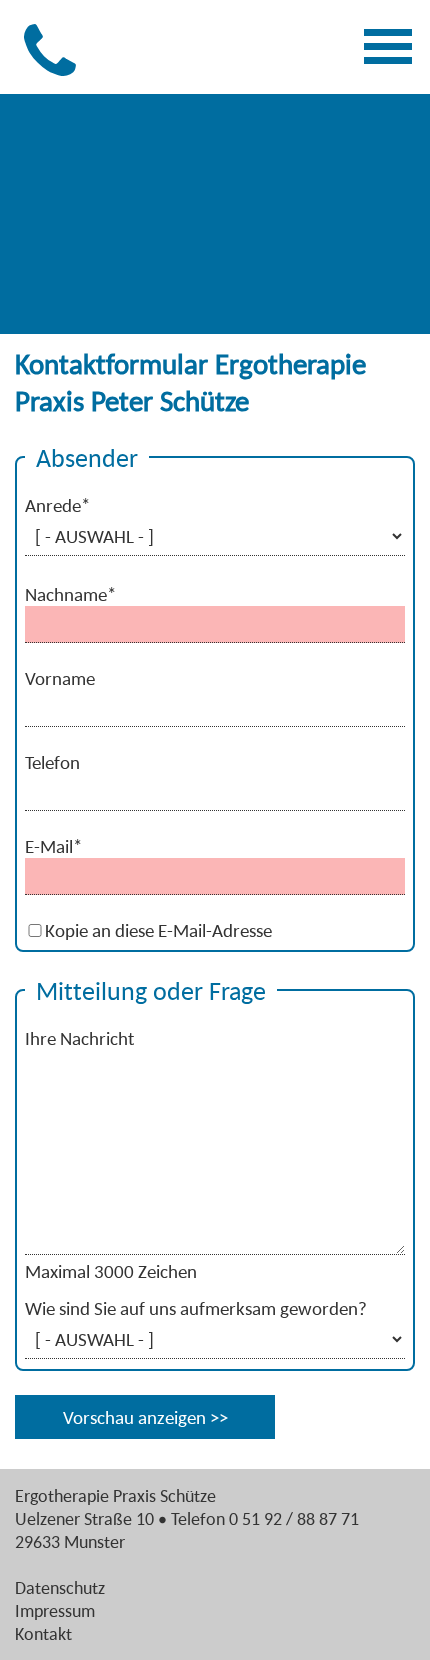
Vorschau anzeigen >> (145, 1417)
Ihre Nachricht (79, 1038)
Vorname (60, 678)
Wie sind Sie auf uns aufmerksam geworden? (196, 1308)
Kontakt (43, 1633)
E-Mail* (53, 846)
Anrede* (57, 505)
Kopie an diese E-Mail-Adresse (158, 930)
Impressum (55, 1610)
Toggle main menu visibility (391, 43)
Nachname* (70, 594)
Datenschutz (60, 1587)
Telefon (52, 762)
